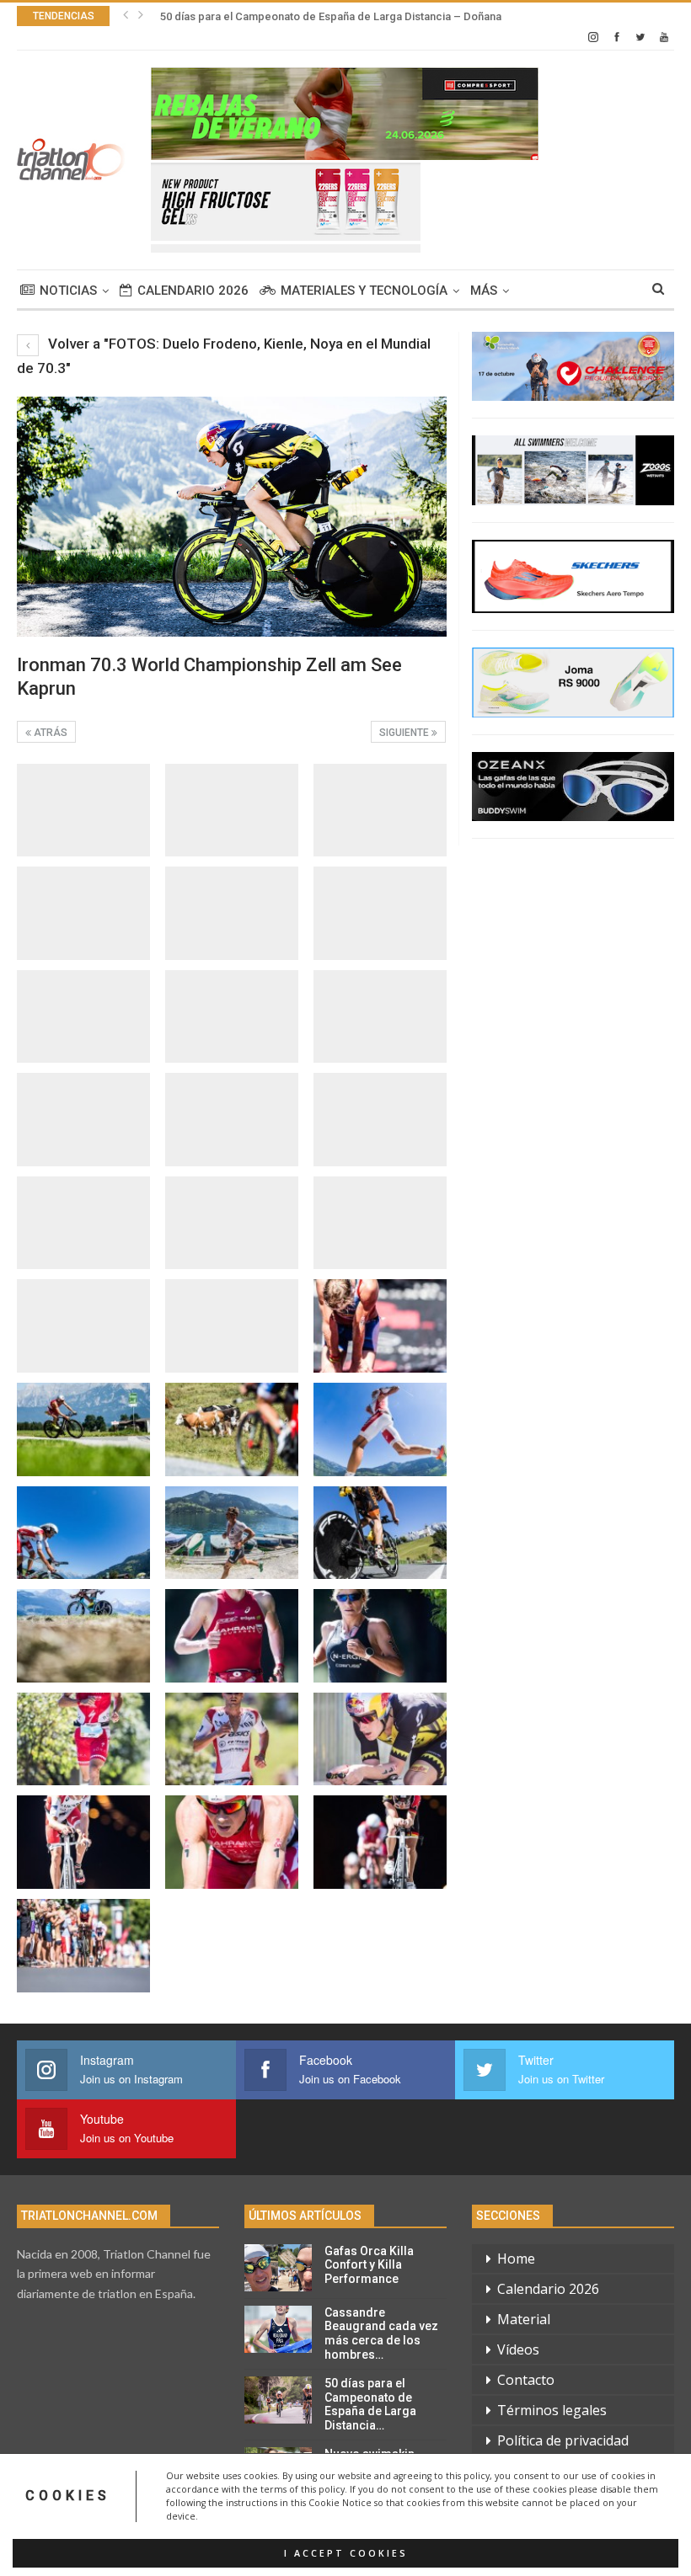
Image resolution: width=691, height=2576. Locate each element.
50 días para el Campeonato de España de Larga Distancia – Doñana (331, 16)
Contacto (526, 2380)
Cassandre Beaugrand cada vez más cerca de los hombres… (381, 2333)
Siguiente (405, 733)
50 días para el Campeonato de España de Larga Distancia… (370, 2404)
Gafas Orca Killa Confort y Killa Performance (369, 2265)
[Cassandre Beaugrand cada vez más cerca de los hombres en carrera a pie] (278, 2329)
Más (484, 291)
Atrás (49, 733)
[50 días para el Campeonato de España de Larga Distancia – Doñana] (278, 2400)
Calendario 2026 (193, 291)
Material (524, 2319)
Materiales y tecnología (364, 291)
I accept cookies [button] (346, 2553)
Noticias (68, 291)
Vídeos (518, 2349)
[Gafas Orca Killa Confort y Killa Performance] (278, 2268)
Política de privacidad (563, 2440)
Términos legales (552, 2410)
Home (516, 2259)
